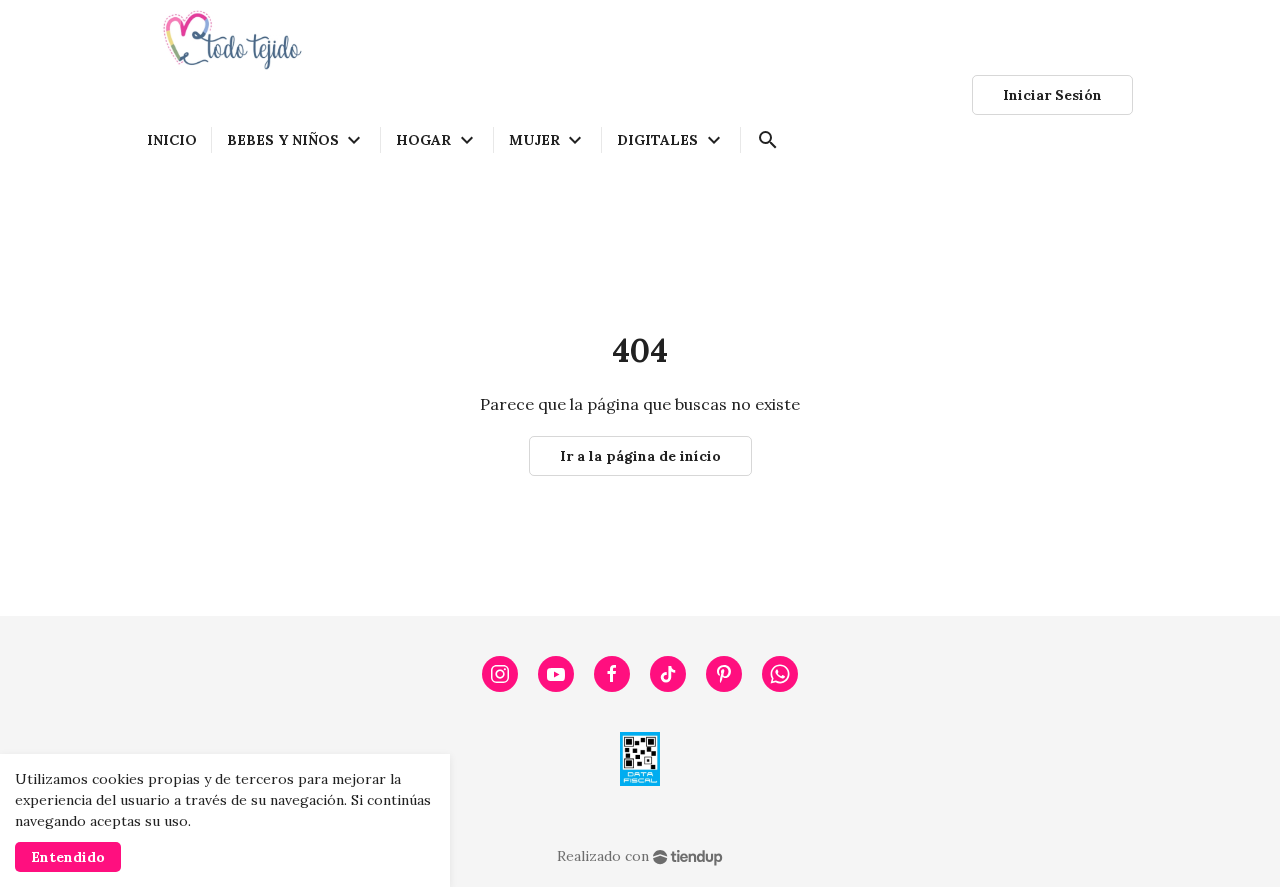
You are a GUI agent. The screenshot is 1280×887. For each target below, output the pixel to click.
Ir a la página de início (640, 456)
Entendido (68, 857)
